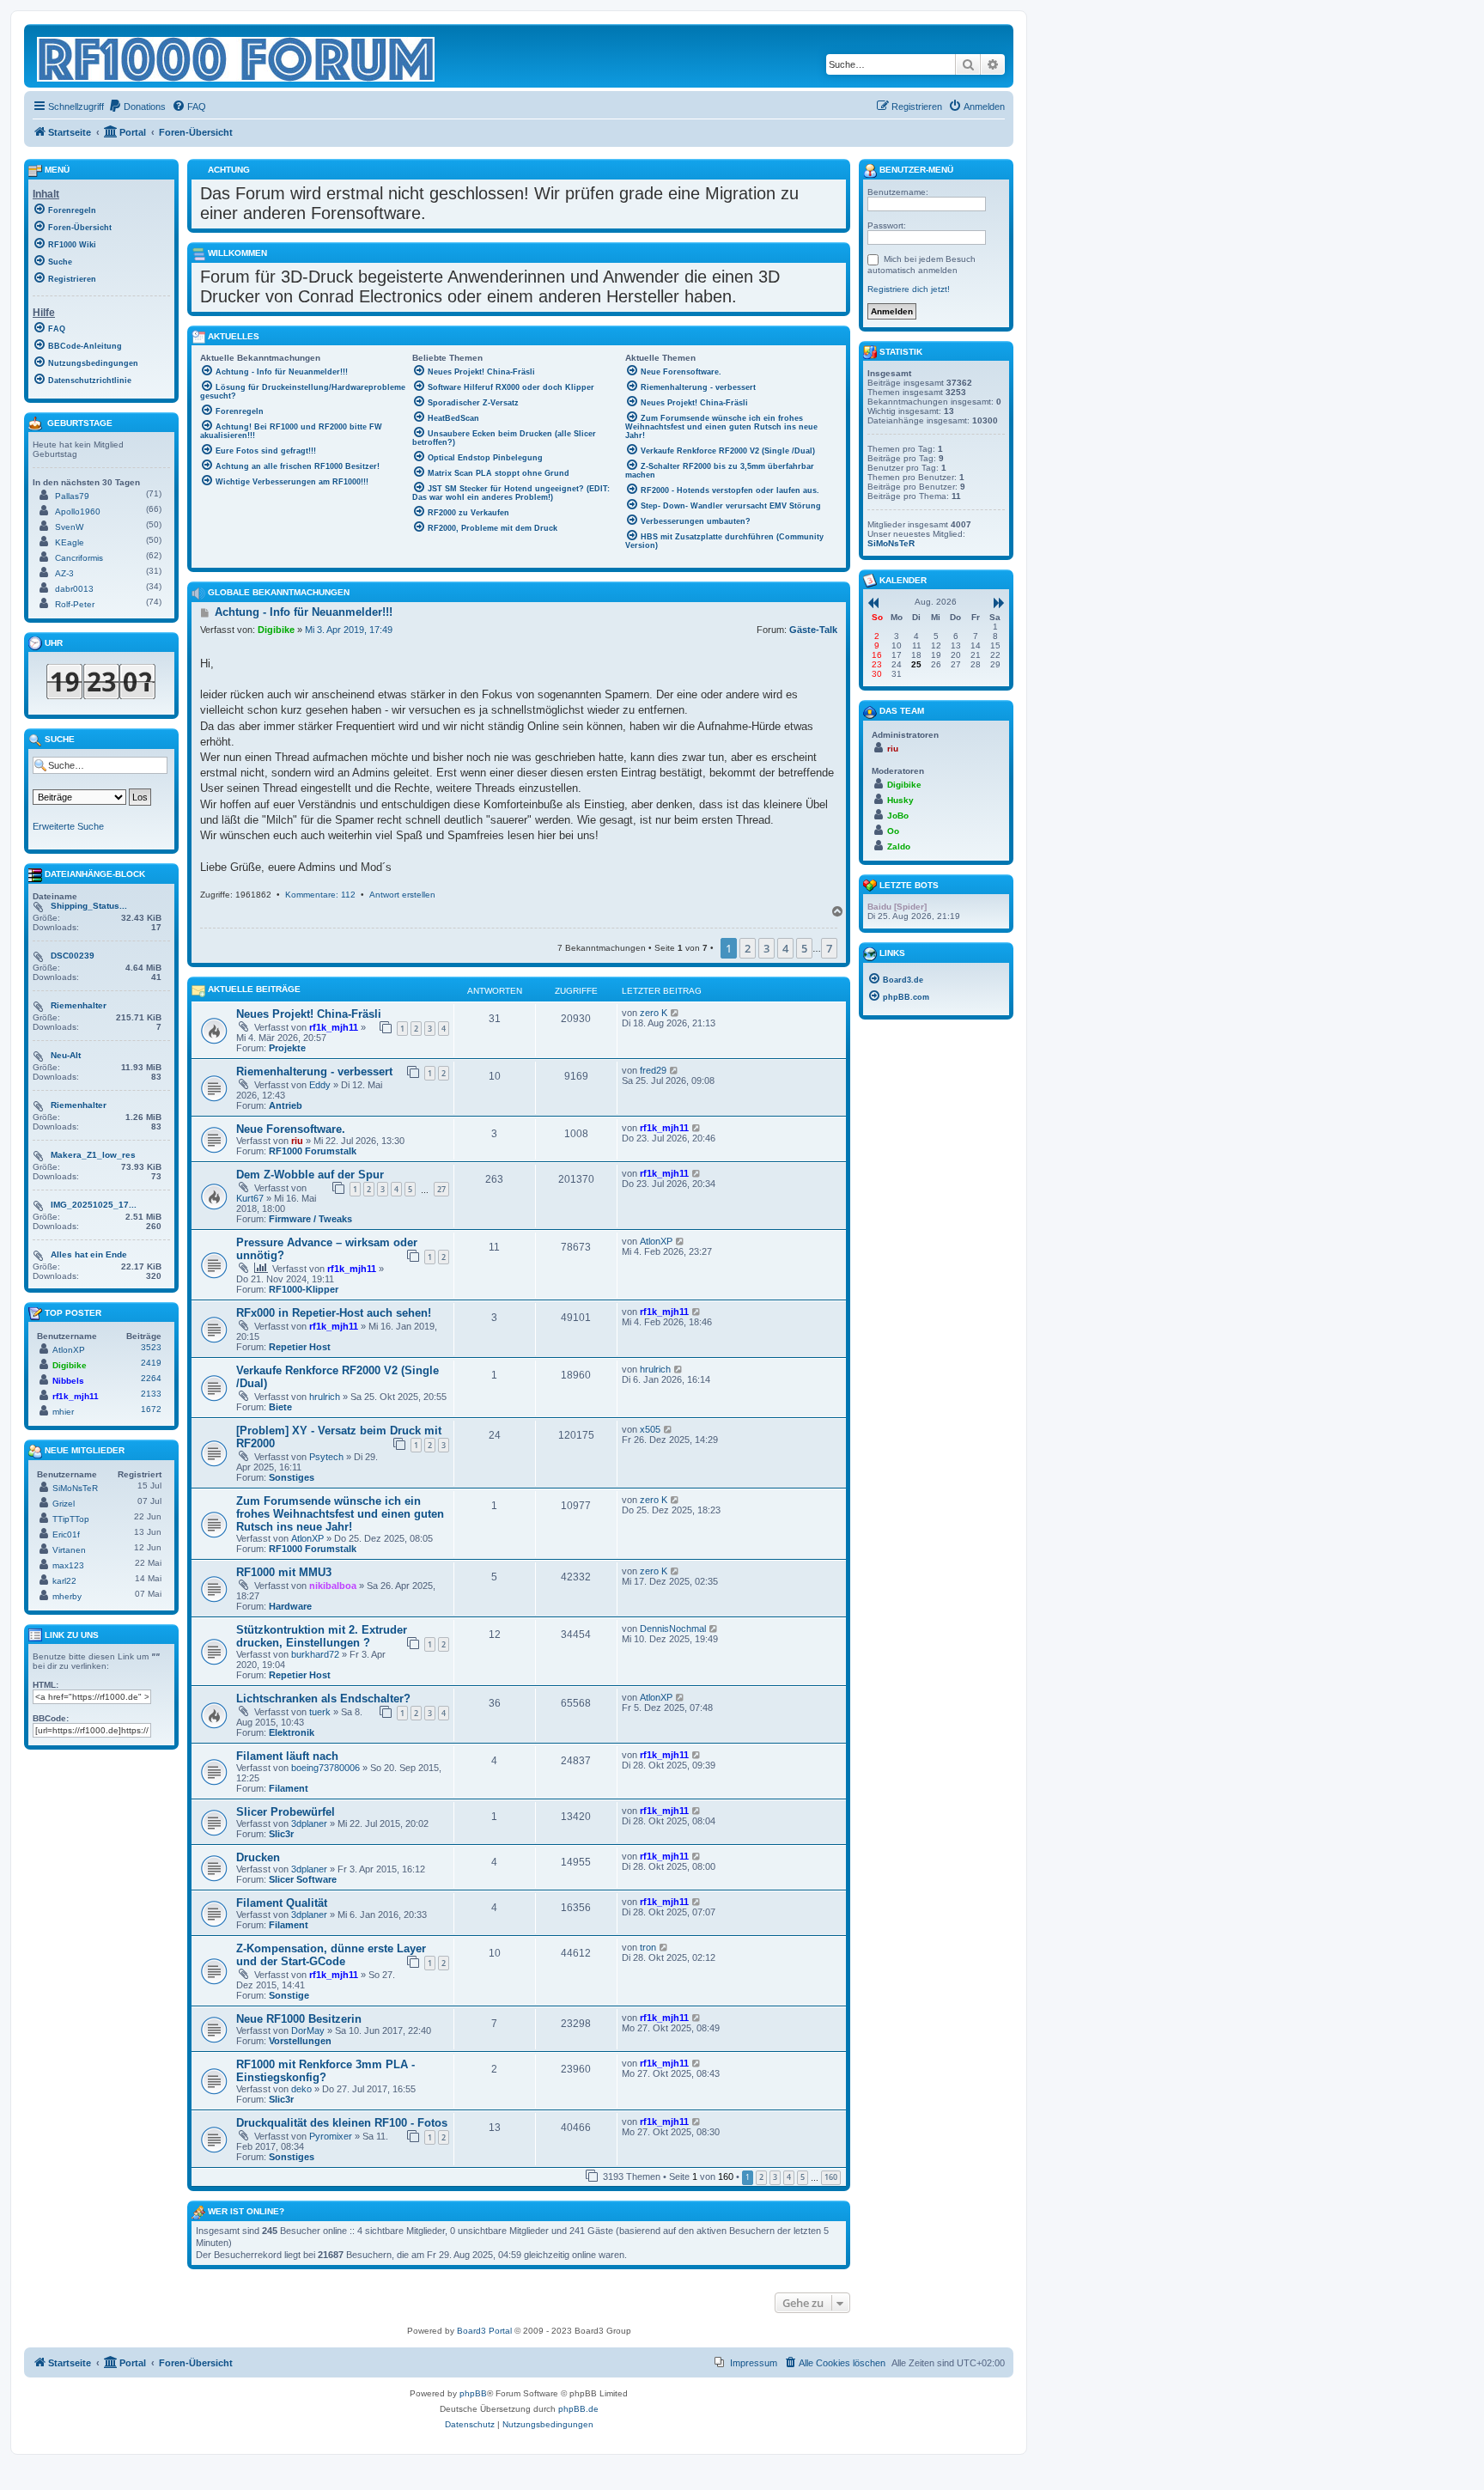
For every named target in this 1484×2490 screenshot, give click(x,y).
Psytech (326, 1457)
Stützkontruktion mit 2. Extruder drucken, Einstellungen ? (322, 1636)
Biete (280, 1407)
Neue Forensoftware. (291, 1129)
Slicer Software (303, 1879)
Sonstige (289, 1995)
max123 (68, 1565)
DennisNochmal (673, 1629)
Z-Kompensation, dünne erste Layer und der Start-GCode (331, 1955)
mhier (63, 1412)
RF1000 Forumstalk (313, 1151)
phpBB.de (578, 2409)
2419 (151, 1363)
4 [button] (785, 948)
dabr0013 (74, 589)
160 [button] (831, 2177)
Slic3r (281, 1834)
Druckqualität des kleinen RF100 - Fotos (342, 2123)
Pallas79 (72, 496)
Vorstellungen (300, 2041)
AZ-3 (64, 573)
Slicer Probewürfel (286, 1812)
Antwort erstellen (402, 895)
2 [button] (748, 948)
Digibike (276, 630)
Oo (893, 831)
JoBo (898, 816)
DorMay (308, 2030)
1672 (151, 1409)
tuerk (320, 1712)
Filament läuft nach (287, 1756)
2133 (151, 1394)
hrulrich (325, 1397)
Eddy (320, 1085)
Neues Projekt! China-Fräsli (309, 1014)
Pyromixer (331, 2136)
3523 (151, 1347)
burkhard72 (315, 1654)
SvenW (69, 527)
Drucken (258, 1857)
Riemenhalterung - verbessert (314, 1071)
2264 (151, 1378)
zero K (654, 1013)
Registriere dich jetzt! (909, 289)
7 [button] (829, 948)
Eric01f (66, 1534)
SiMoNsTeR (75, 1488)
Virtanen (69, 1550)
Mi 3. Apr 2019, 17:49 (349, 630)
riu (297, 1141)
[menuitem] (137, 107)
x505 (650, 1429)
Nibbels (68, 1381)
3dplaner (309, 1823)
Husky (900, 800)
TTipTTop (71, 1519)
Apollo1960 (78, 511)
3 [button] (766, 948)
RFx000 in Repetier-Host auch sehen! (334, 1313)
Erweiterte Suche (68, 826)
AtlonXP (656, 1241)
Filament (289, 1788)
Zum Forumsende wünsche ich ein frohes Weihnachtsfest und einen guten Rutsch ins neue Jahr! (340, 1514)
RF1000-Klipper (304, 1289)
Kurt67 (250, 1198)
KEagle (70, 542)
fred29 (653, 1070)
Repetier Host (300, 1347)
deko (301, 2089)
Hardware (290, 1606)
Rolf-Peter (75, 604)
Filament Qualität (282, 1903)
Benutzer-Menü (915, 170)
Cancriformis (79, 558)
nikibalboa (333, 1586)
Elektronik (292, 1732)
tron (648, 1947)
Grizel (64, 1504)
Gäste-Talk (813, 630)
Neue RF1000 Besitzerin (299, 2019)
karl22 (64, 1581)
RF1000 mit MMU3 (284, 1572)
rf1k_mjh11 (334, 1027)
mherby (67, 1596)
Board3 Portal (484, 2331)
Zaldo (899, 846)
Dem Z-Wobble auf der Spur (310, 1175)
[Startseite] (237, 56)
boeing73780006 (325, 1768)
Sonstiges (292, 1477)
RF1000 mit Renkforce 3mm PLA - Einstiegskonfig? (325, 2071)
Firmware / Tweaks (310, 1219)
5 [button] (804, 948)
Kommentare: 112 (320, 895)
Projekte (287, 1048)
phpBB (473, 2393)
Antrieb (286, 1105)
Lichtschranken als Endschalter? (323, 1699)
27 (441, 1189)
